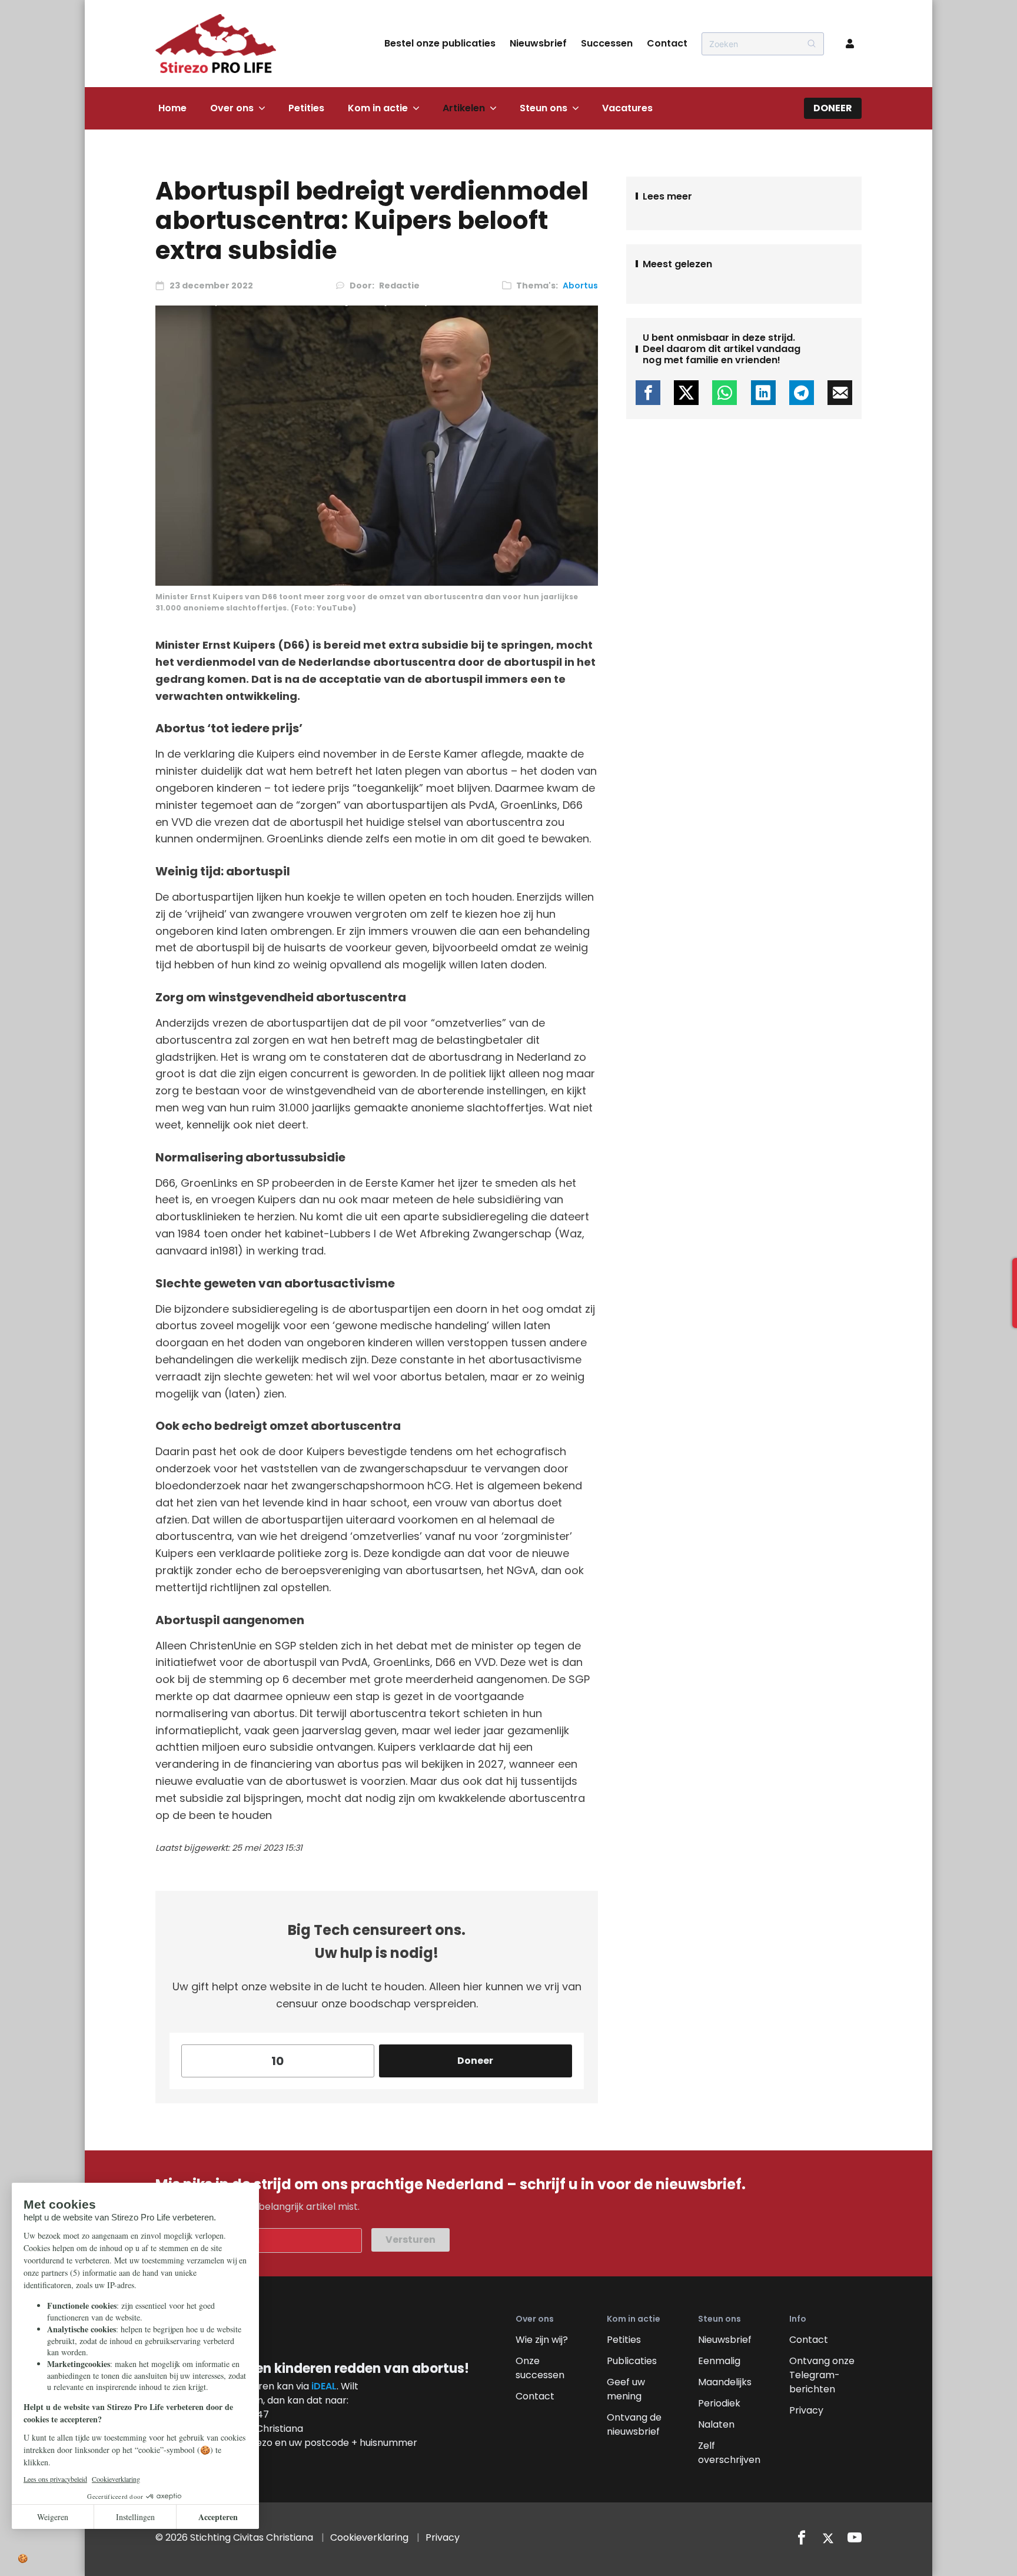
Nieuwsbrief (538, 43)
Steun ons (544, 108)
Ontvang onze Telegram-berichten (822, 2375)
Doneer (833, 108)
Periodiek (719, 2403)
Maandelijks (725, 2382)
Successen (607, 43)
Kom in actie (378, 108)
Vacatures (627, 108)
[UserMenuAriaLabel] (850, 44)
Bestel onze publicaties (440, 43)
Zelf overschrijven (729, 2453)
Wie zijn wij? (542, 2340)
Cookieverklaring (369, 2537)
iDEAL (324, 2386)
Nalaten (716, 2424)
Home (172, 108)
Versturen (411, 2240)
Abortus (580, 286)
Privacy (806, 2410)
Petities (306, 108)
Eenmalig (719, 2361)
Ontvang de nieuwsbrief (634, 2424)
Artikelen (464, 108)
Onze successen (540, 2368)
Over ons (232, 108)
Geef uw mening (626, 2389)
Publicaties (632, 2361)
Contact (667, 43)
